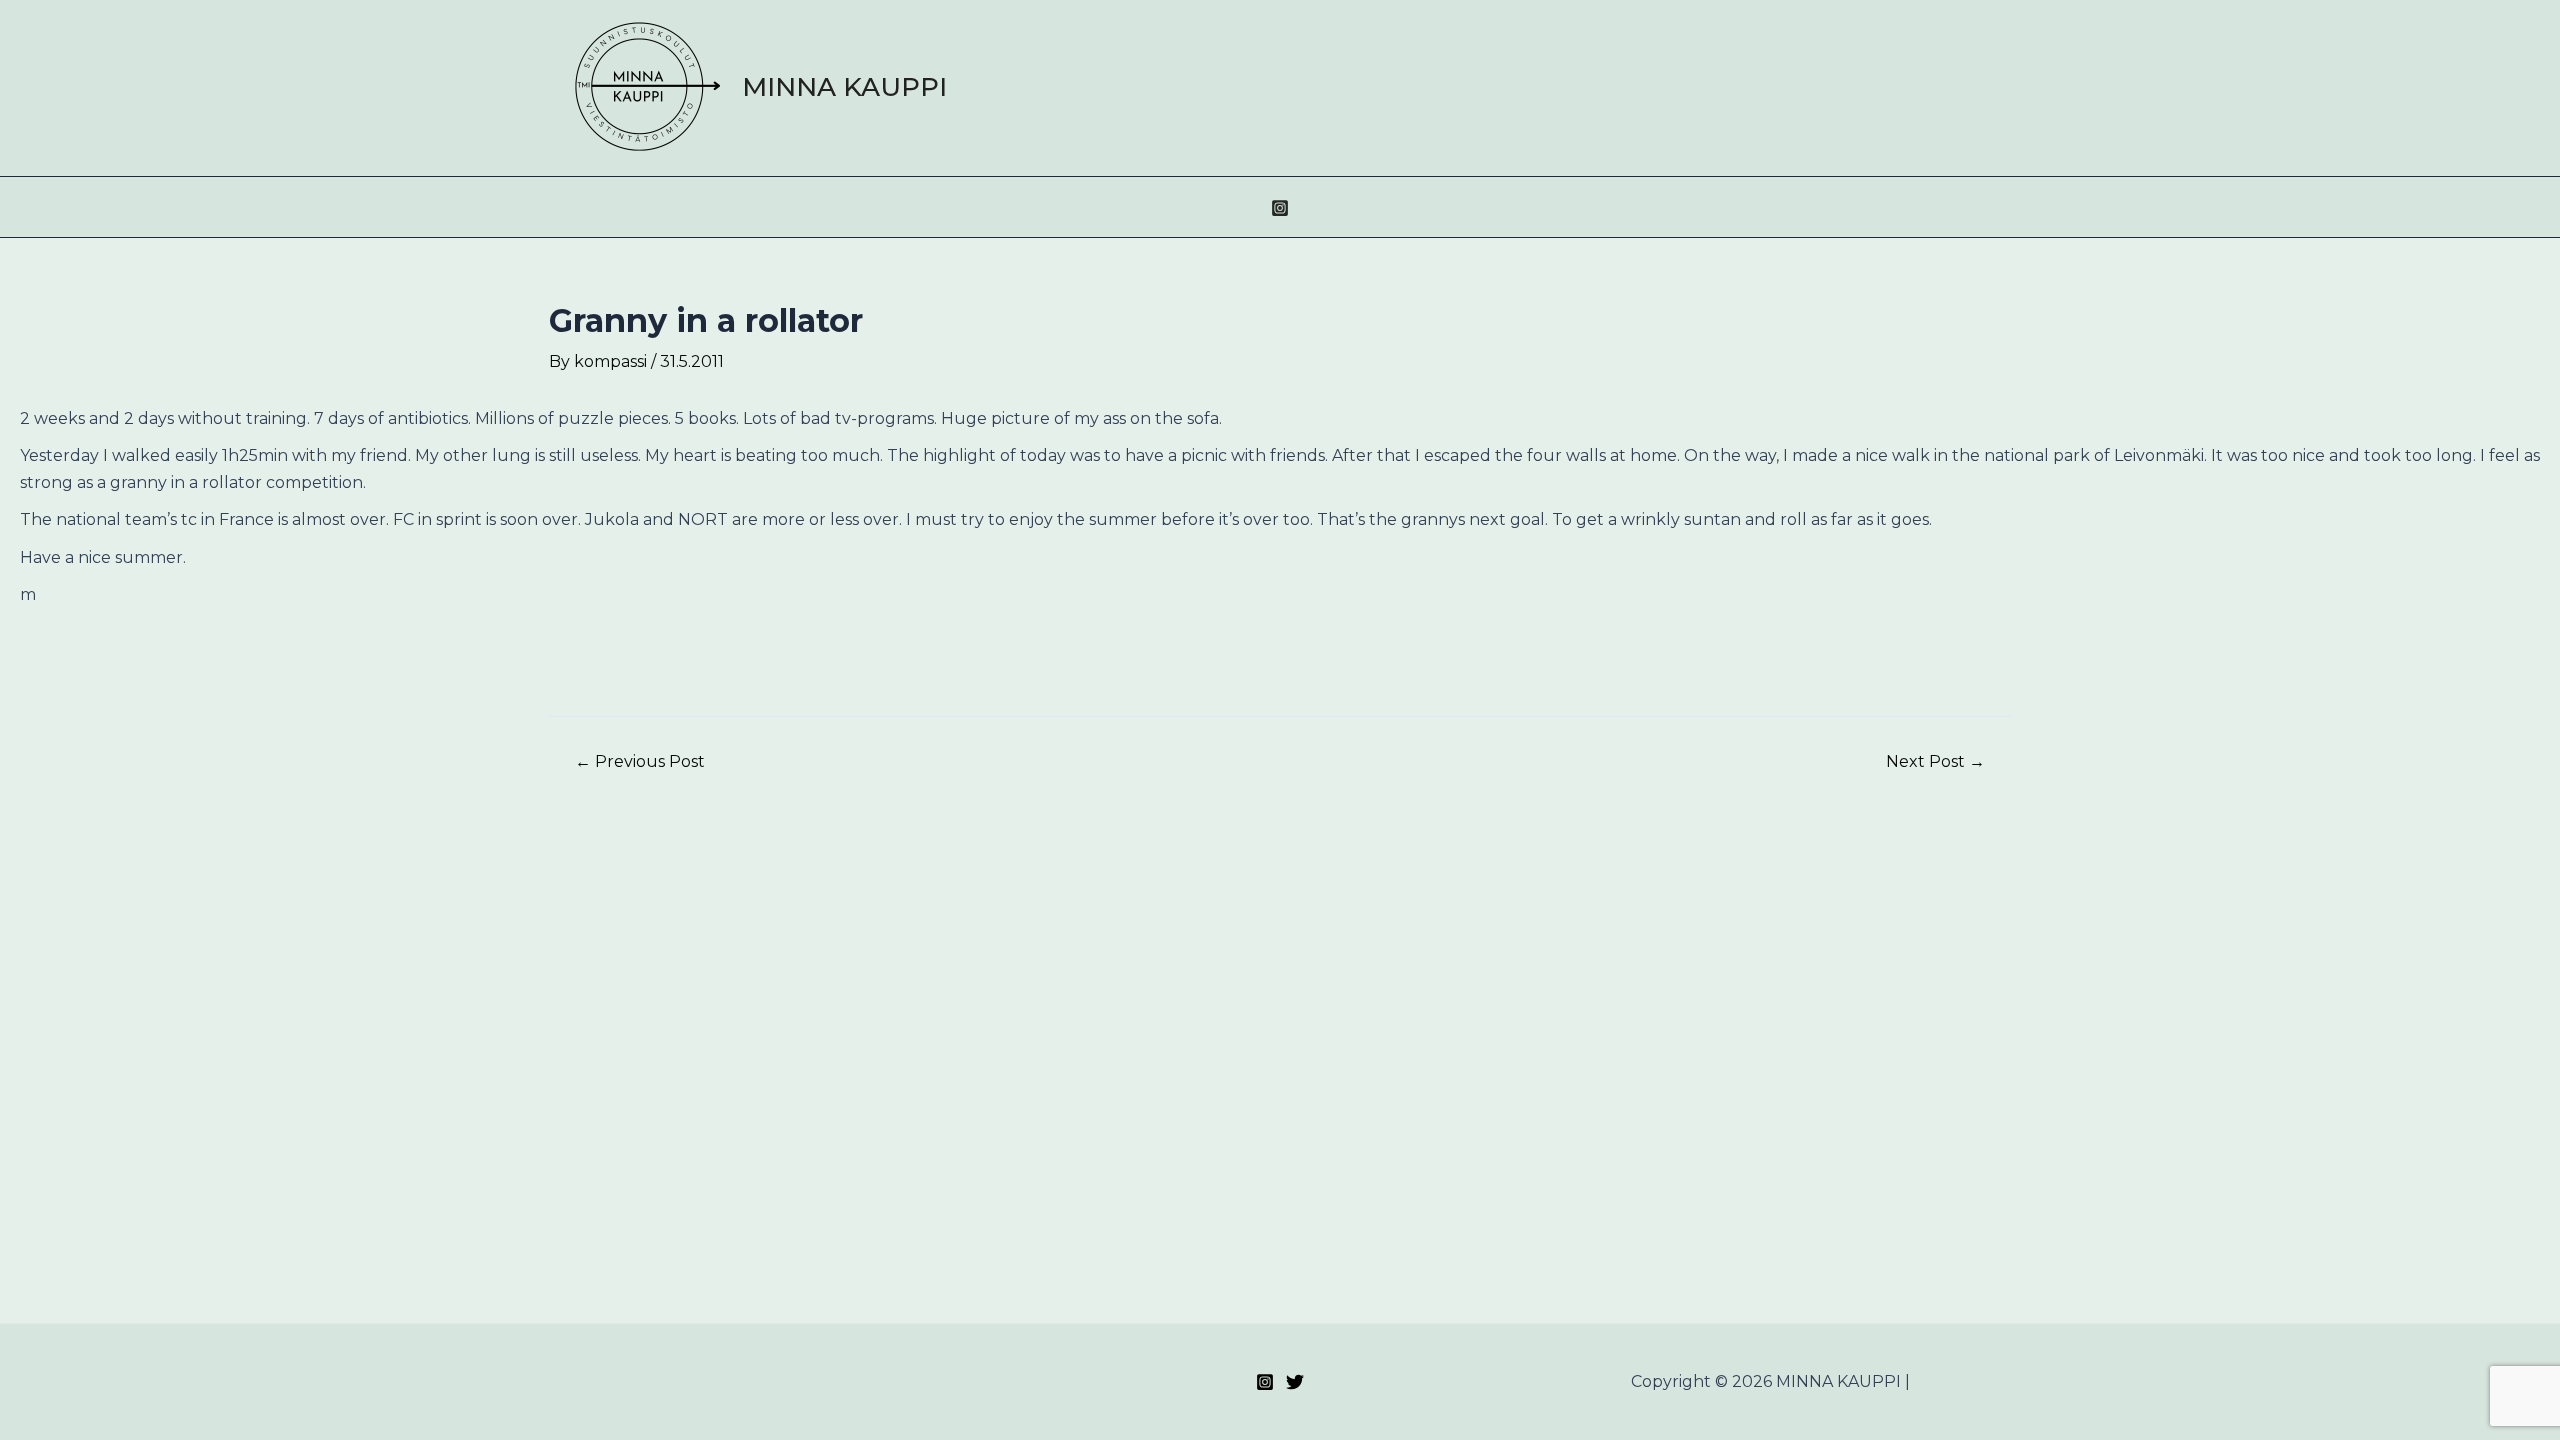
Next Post (1935, 762)
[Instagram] (1280, 208)
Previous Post (640, 762)
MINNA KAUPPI (844, 87)
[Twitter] (1295, 1382)
